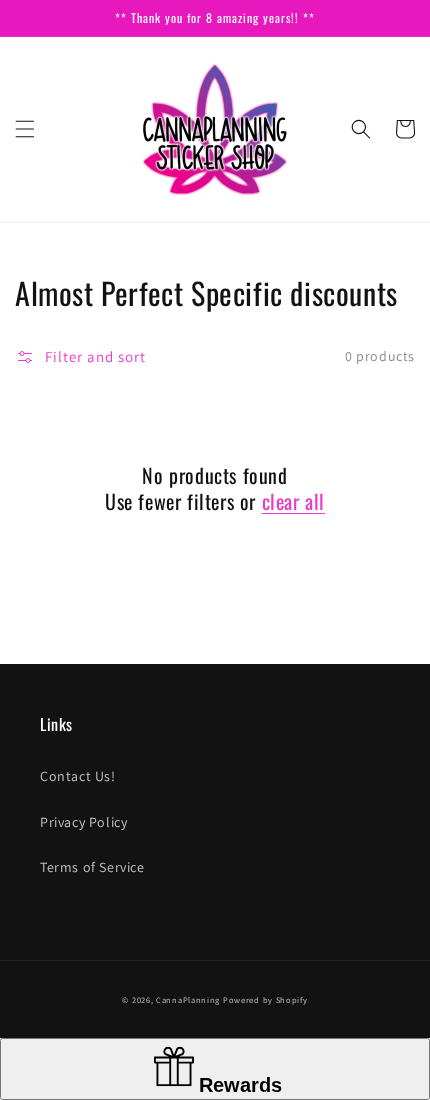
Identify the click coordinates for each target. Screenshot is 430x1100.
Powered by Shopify (265, 999)
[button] (25, 129)
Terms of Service (92, 867)
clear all (293, 501)
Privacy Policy (83, 822)
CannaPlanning (189, 999)
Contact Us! (78, 776)
